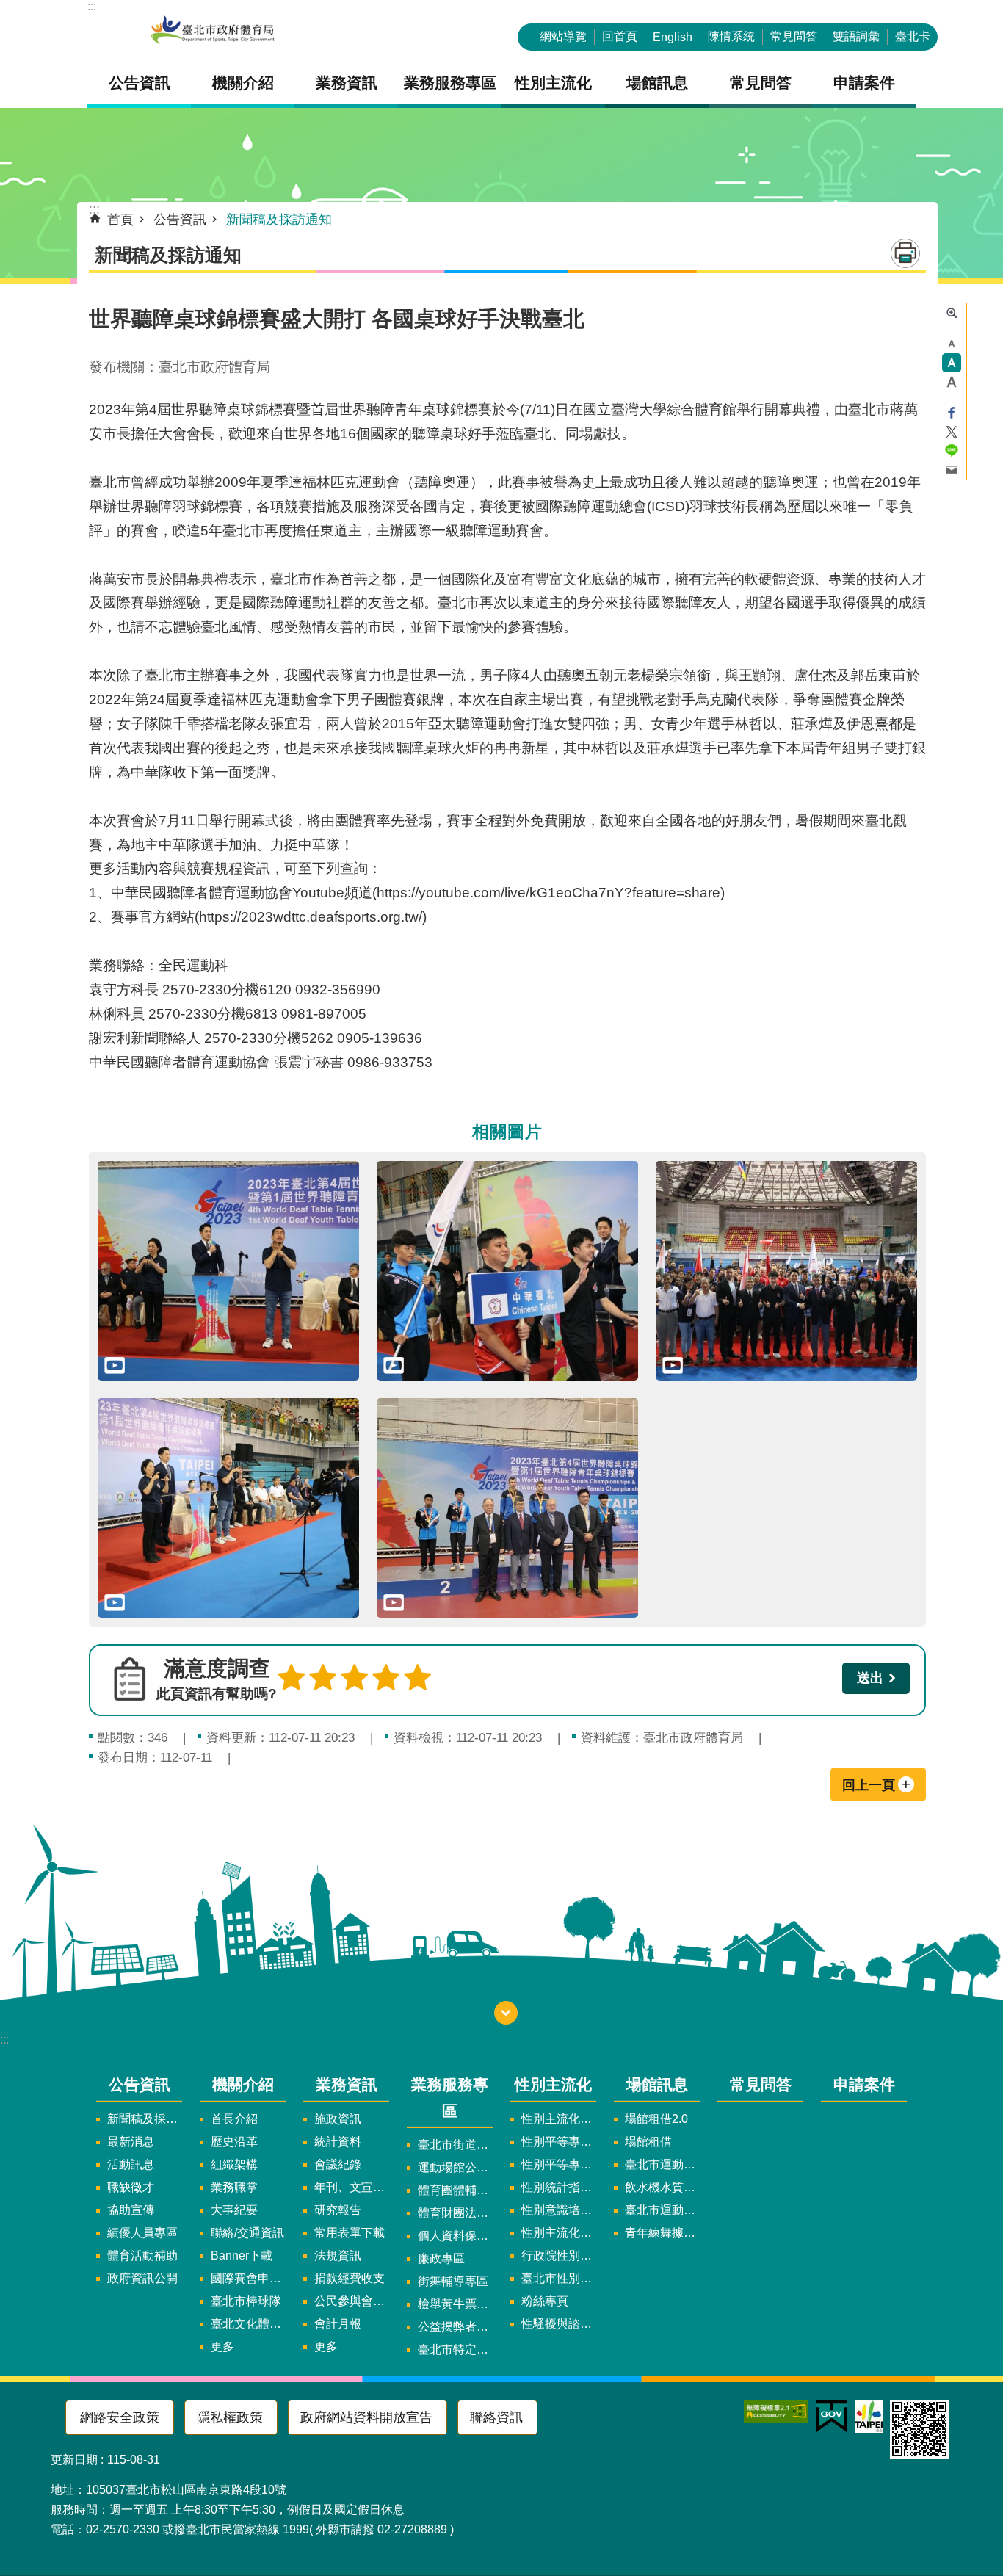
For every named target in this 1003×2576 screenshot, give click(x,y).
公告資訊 (180, 220)
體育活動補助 (142, 2255)
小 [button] (952, 344)
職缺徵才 (131, 2187)
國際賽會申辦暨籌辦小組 (248, 2278)
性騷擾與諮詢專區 (559, 2324)
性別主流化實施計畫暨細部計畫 (559, 2119)
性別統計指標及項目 (559, 2187)
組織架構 (234, 2164)
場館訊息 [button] (657, 83)
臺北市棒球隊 (246, 2301)
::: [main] (94, 209)
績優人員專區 (142, 2233)
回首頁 (620, 36)
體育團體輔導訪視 (455, 2190)
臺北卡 (913, 36)
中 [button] (952, 363)
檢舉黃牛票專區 (455, 2304)
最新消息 (131, 2142)
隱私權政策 (230, 2417)
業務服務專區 (450, 2097)
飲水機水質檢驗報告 (662, 2187)
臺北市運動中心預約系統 (662, 2210)
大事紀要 (234, 2210)
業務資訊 (347, 2084)
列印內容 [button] (905, 253)
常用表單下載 (350, 2233)
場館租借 (648, 2142)
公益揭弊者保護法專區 (455, 2327)
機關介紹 (243, 2084)
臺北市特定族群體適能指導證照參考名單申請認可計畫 (455, 2349)
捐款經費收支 (350, 2278)
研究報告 (338, 2210)
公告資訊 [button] (140, 83)
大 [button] (952, 382)
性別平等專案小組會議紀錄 (559, 2164)
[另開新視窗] (776, 2411)
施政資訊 (338, 2119)
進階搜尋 (952, 313)
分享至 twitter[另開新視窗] (952, 432)
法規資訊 (338, 2255)
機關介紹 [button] (243, 83)
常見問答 (794, 36)
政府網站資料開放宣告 (366, 2417)
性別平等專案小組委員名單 (559, 2142)
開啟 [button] (506, 2013)
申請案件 (864, 83)
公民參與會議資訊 (352, 2301)
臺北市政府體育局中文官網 (212, 31)
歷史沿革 (234, 2142)
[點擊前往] (228, 1271)
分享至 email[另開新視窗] (952, 470)
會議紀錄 (338, 2164)
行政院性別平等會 (559, 2255)
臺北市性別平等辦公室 (559, 2278)
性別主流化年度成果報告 (559, 2233)
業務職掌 (234, 2187)
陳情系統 (731, 36)
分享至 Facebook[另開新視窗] (952, 413)
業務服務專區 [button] (450, 83)
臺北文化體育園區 (248, 2324)
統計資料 (338, 2142)
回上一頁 (869, 1785)
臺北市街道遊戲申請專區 (455, 2145)
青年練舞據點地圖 (662, 2233)
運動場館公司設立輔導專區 (455, 2167)
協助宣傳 (131, 2210)
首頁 (120, 220)
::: (92, 6)
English (673, 37)
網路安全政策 (120, 2417)
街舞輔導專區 (453, 2281)
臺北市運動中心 (662, 2164)
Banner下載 (242, 2255)
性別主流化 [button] (553, 83)
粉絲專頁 (545, 2301)
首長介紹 (234, 2119)
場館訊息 (657, 2084)
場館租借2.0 (656, 2119)
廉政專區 (441, 2258)
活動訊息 (131, 2164)
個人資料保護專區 (455, 2236)
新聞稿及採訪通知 (279, 220)
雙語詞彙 (856, 36)
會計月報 (338, 2324)
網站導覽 (563, 36)
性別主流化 (553, 2084)
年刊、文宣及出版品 (352, 2187)
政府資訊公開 (142, 2278)
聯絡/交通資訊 (247, 2233)
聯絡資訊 (496, 2417)
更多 (222, 2347)
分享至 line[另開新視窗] (952, 451)
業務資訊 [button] (347, 83)
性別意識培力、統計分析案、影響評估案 (559, 2210)
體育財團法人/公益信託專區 (455, 2213)
